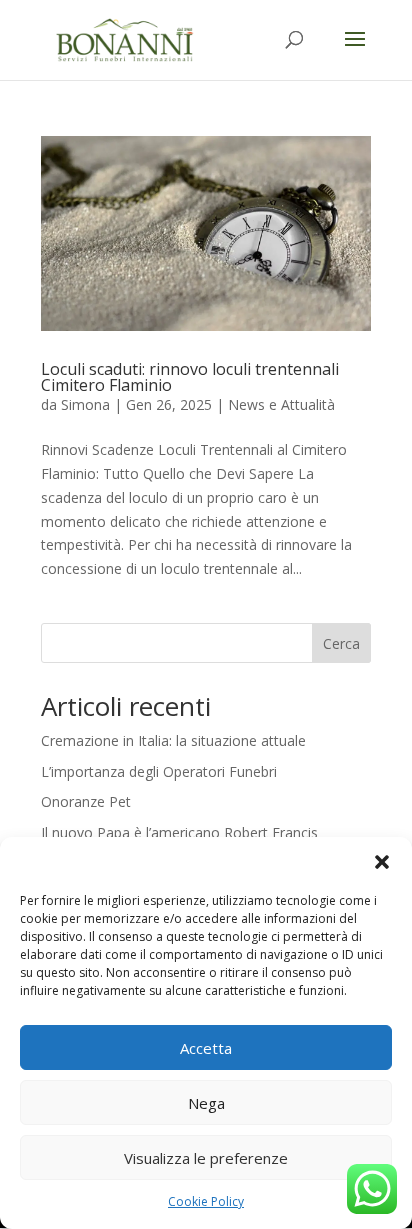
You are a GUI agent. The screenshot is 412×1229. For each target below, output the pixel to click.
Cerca (341, 643)
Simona (85, 404)
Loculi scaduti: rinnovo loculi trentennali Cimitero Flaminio (190, 377)
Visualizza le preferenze (206, 1158)
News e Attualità (281, 404)
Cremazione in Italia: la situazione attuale (173, 740)
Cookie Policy (206, 1201)
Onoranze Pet (86, 801)
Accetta (206, 1048)
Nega (206, 1103)
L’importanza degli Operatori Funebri (159, 771)
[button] (382, 862)
